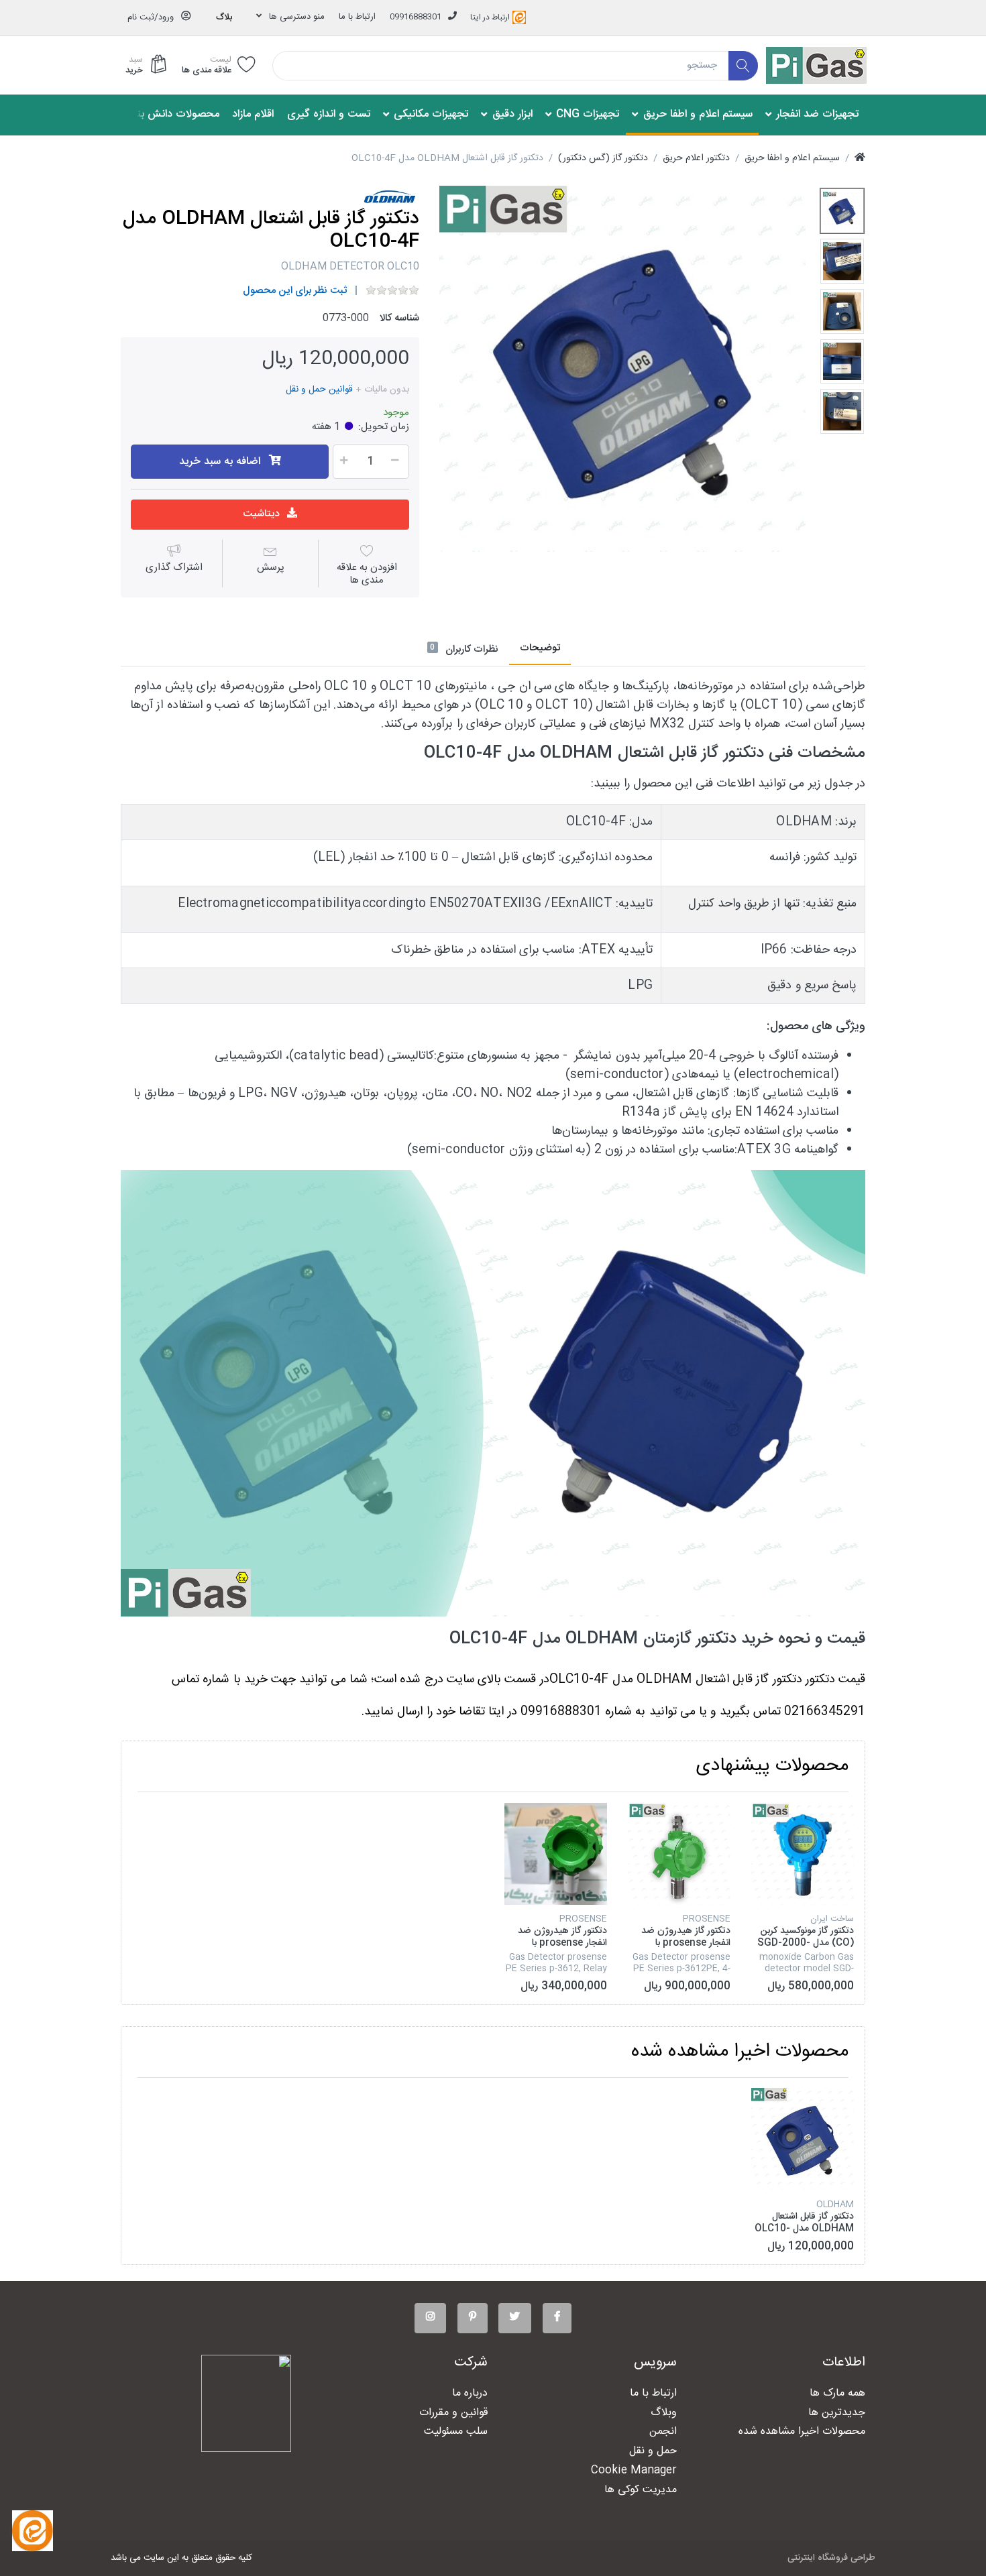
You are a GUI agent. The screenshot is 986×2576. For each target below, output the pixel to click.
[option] (622, 369)
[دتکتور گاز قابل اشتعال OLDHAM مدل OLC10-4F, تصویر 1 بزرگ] (842, 211)
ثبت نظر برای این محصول (295, 291)
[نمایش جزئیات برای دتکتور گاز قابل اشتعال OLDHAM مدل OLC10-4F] (803, 2139)
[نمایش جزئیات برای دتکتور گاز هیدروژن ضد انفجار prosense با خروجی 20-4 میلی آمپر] (679, 1854)
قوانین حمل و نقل (319, 390)
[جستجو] (744, 66)
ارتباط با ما (357, 17)
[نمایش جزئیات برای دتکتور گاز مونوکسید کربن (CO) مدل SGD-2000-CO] (803, 1854)
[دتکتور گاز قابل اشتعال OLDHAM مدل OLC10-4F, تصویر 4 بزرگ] (842, 362)
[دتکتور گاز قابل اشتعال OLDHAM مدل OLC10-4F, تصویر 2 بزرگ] (842, 261)
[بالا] (860, 159)
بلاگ (224, 17)
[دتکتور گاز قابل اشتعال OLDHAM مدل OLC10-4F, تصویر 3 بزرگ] (842, 311)
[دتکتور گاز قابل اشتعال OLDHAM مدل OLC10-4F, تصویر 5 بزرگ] (842, 411)
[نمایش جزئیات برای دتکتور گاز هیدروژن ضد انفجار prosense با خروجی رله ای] (556, 1854)
